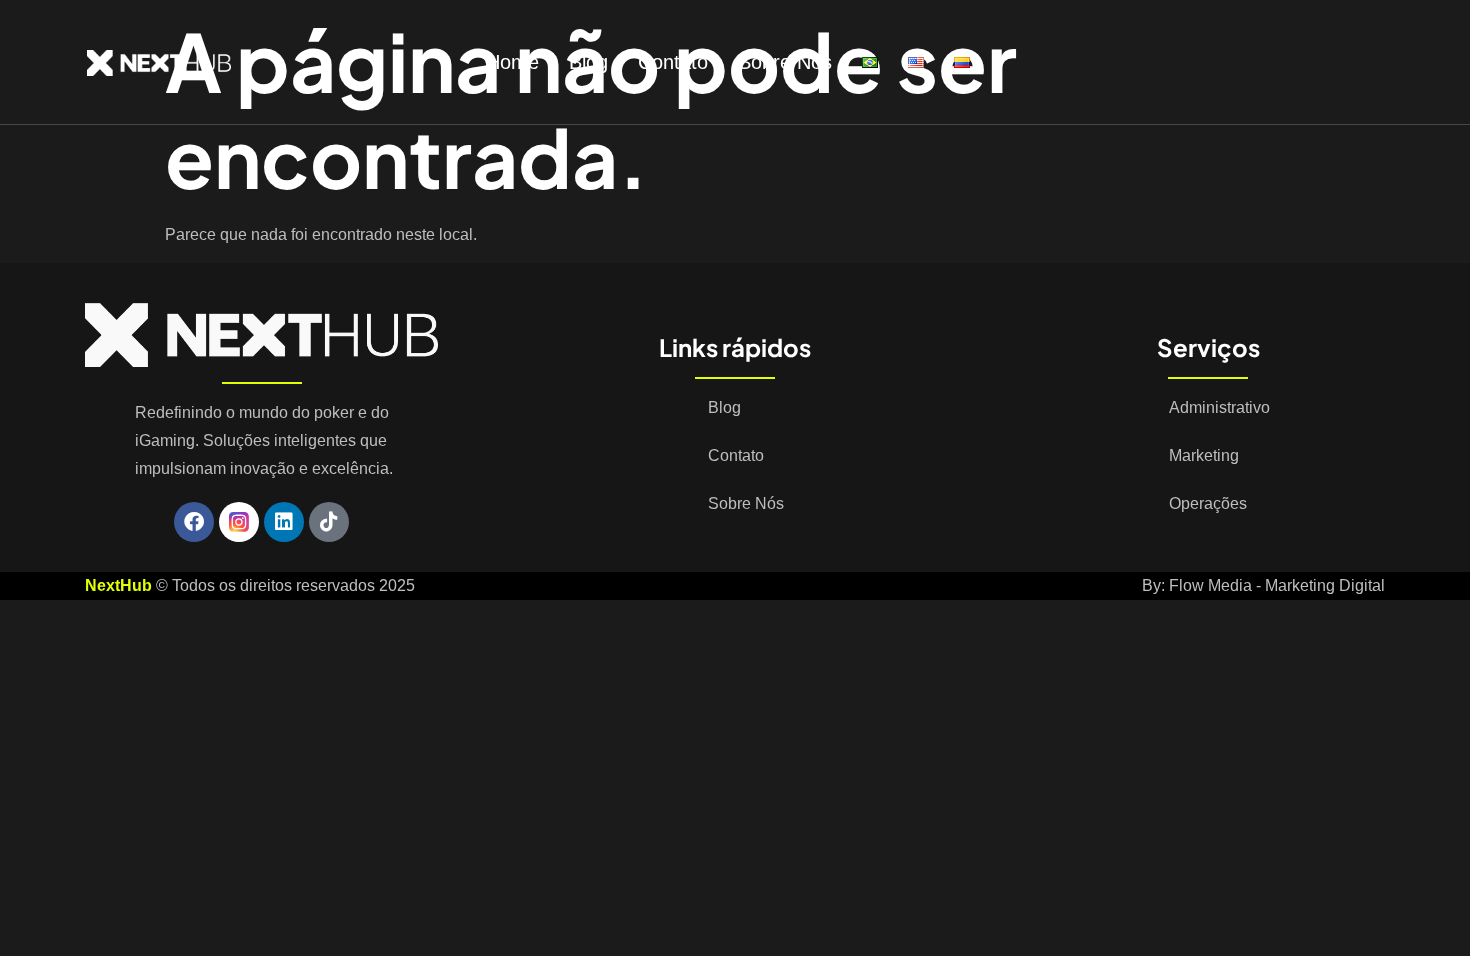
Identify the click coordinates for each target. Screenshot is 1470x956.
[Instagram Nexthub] (239, 522)
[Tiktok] (329, 522)
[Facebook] (194, 522)
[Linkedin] (284, 522)
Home (512, 62)
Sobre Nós (785, 62)
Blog (588, 62)
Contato (673, 62)
